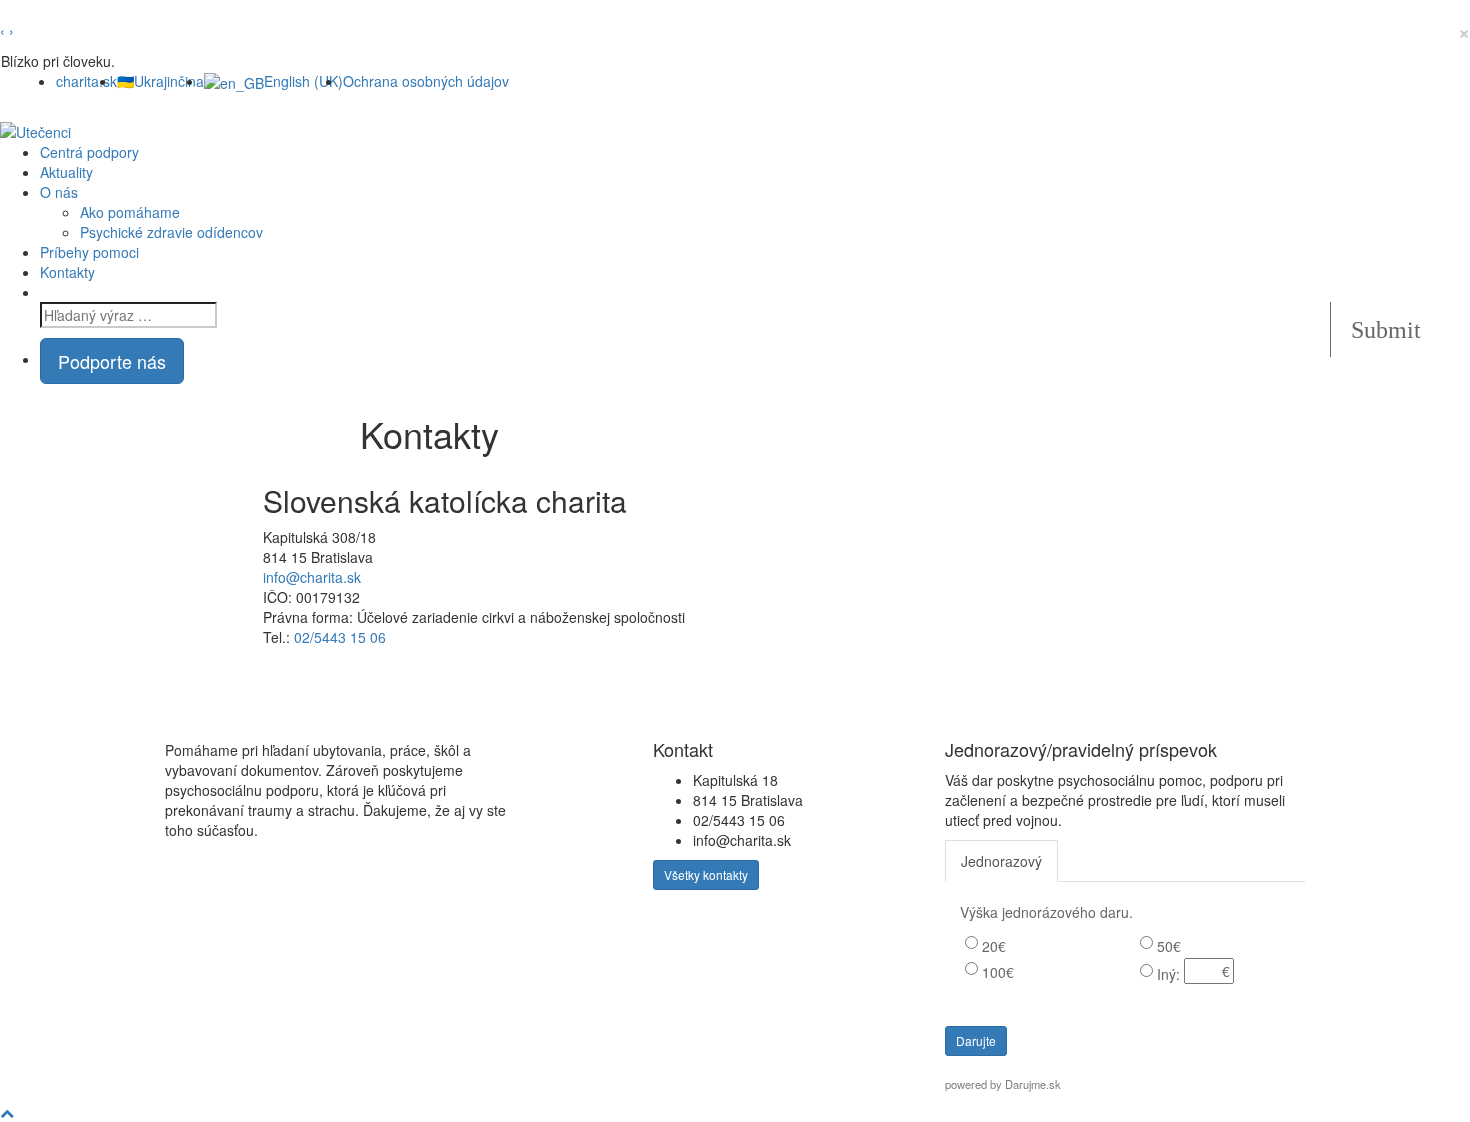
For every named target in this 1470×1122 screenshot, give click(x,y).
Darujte (976, 1040)
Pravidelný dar (1121, 861)
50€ (1169, 946)
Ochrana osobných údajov (426, 81)
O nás (59, 192)
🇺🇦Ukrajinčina (160, 81)
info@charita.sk (312, 577)
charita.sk (86, 81)
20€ (994, 946)
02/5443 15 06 (340, 637)
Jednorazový (1001, 861)
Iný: (1168, 974)
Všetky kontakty (706, 874)
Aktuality (66, 172)
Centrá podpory (89, 152)
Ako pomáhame (130, 212)
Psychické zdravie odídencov (171, 232)
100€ (998, 972)
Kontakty (67, 272)
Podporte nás (112, 361)
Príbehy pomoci (89, 252)
